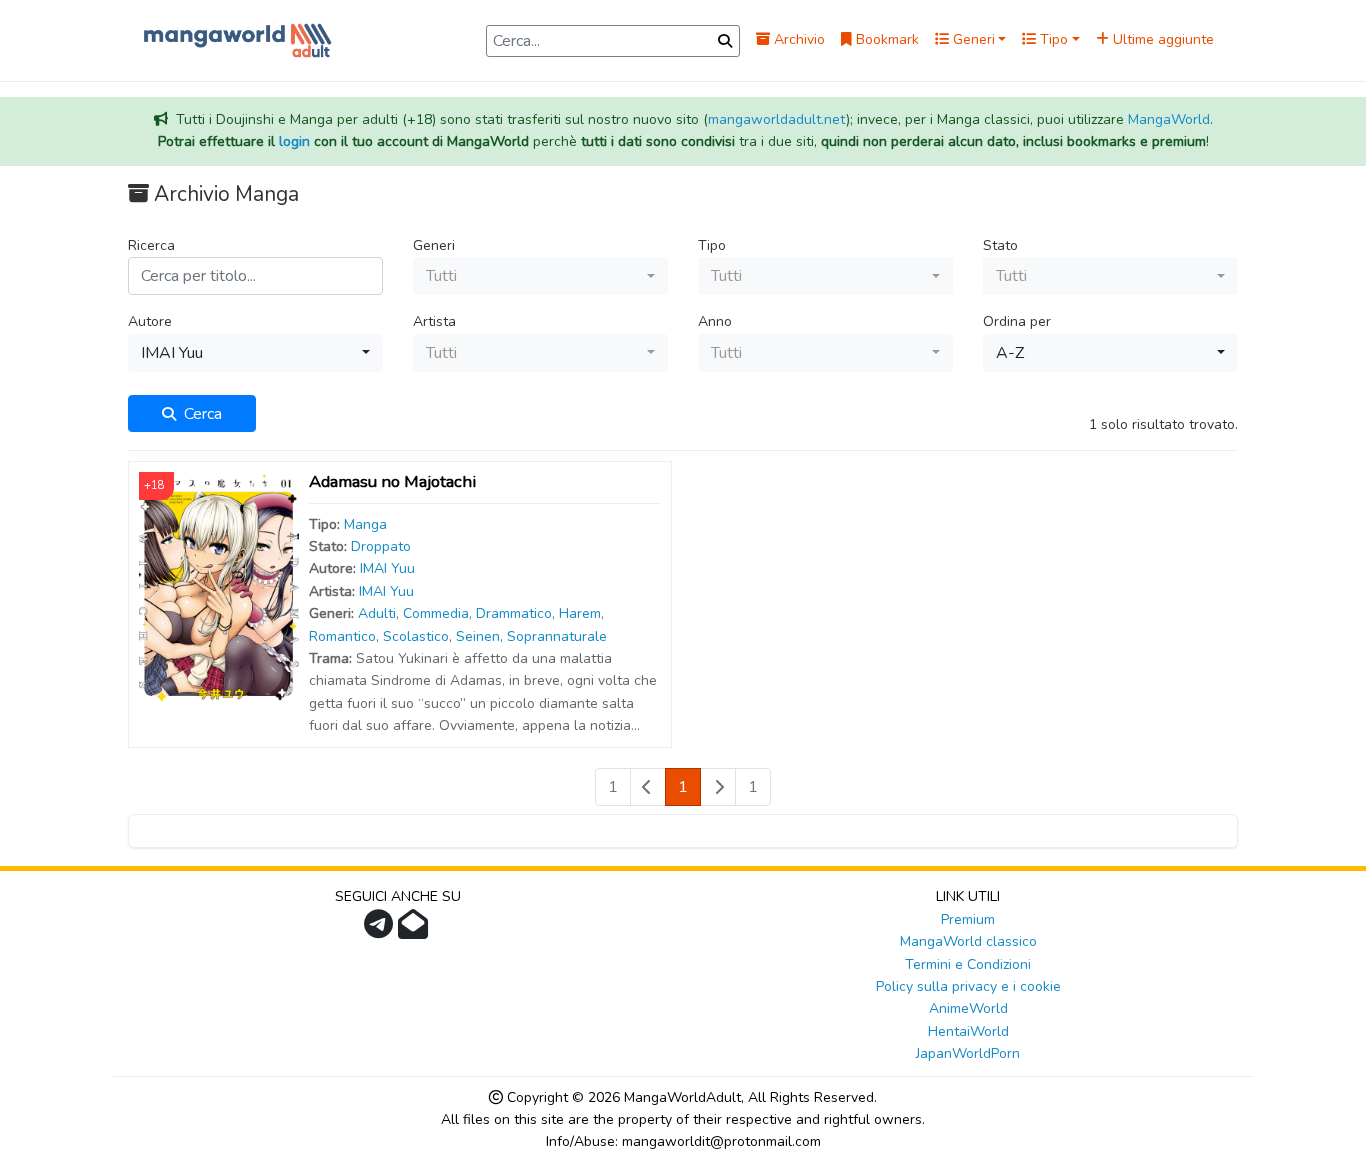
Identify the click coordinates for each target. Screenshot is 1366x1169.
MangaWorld (1169, 119)
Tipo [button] (1052, 39)
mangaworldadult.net (777, 119)
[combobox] (540, 276)
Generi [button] (972, 39)
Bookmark (885, 39)
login (294, 141)
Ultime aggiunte (1161, 39)
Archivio (797, 39)
